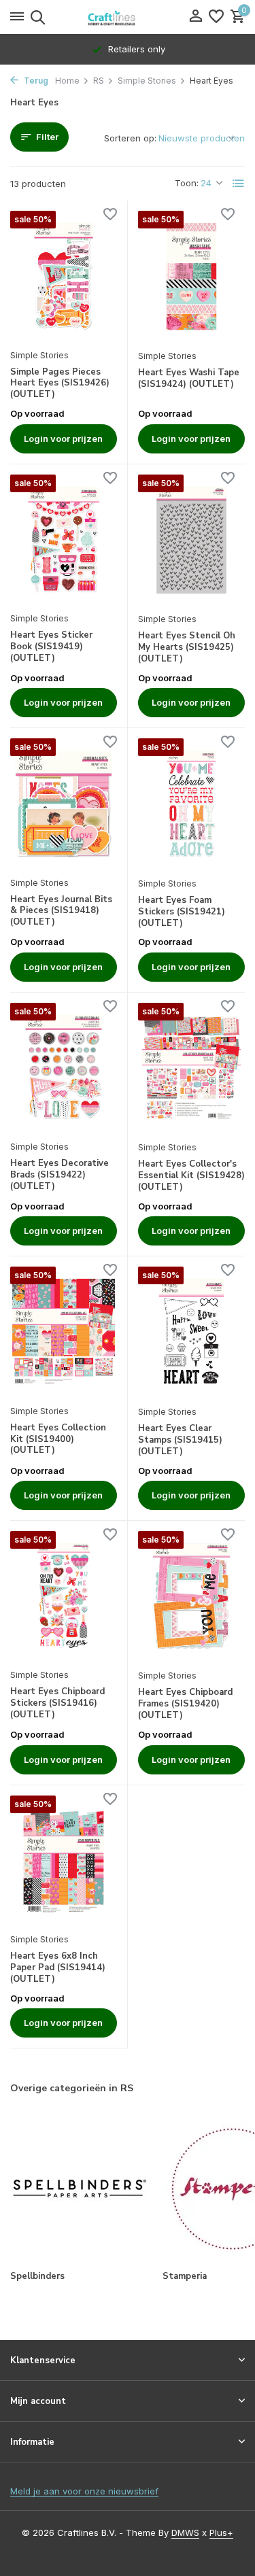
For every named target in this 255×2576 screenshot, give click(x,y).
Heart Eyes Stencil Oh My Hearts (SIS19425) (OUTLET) (187, 648)
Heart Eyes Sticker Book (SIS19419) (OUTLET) (51, 647)
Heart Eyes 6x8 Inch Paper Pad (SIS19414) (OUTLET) (58, 1968)
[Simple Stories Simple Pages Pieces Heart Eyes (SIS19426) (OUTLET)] (64, 276)
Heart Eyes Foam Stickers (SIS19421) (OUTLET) (182, 912)
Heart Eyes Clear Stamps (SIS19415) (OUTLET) (180, 1440)
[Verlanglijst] (216, 17)
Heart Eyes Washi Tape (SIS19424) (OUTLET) (189, 379)
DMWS (185, 2532)
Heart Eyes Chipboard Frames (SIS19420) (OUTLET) (185, 1704)
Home (67, 81)
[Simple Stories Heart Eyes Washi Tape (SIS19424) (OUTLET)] (192, 276)
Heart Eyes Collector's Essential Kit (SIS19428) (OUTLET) (191, 1176)
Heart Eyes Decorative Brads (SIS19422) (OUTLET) (60, 1175)
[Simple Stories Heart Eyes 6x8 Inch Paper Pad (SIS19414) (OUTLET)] (64, 1861)
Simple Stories (147, 81)
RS (99, 81)
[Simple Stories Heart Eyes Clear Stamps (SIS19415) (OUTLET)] (192, 1332)
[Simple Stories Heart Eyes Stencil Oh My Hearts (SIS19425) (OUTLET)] (192, 540)
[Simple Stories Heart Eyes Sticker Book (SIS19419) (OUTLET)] (64, 540)
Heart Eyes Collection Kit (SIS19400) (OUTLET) (58, 1440)
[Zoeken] (36, 17)
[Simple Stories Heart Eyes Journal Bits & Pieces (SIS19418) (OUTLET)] (64, 804)
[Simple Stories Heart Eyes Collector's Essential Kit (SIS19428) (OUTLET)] (192, 1068)
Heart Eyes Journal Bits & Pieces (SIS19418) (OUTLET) (61, 911)
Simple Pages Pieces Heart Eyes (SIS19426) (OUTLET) (60, 384)
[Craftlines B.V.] (128, 17)
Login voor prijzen (63, 439)
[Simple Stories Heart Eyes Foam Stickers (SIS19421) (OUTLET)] (192, 804)
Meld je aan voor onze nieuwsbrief (84, 2491)
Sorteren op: (130, 138)
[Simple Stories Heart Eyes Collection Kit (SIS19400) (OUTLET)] (64, 1332)
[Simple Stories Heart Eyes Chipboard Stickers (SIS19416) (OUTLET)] (64, 1596)
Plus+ (221, 2532)
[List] (239, 184)
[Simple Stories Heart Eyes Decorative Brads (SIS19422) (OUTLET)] (64, 1068)
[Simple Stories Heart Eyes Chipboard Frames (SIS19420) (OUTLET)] (192, 1597)
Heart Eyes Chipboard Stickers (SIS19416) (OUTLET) (57, 1703)
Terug (35, 81)
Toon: (187, 183)
